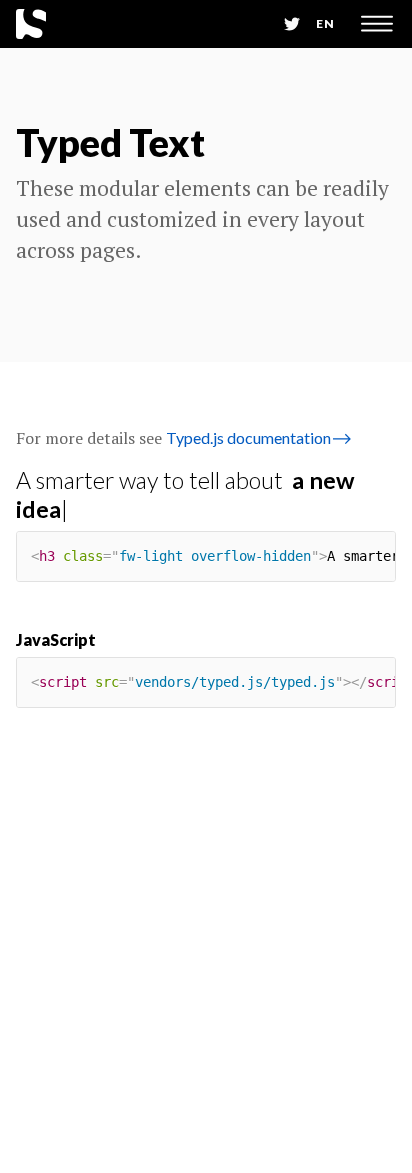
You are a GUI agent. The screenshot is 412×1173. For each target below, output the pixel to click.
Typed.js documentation (259, 437)
